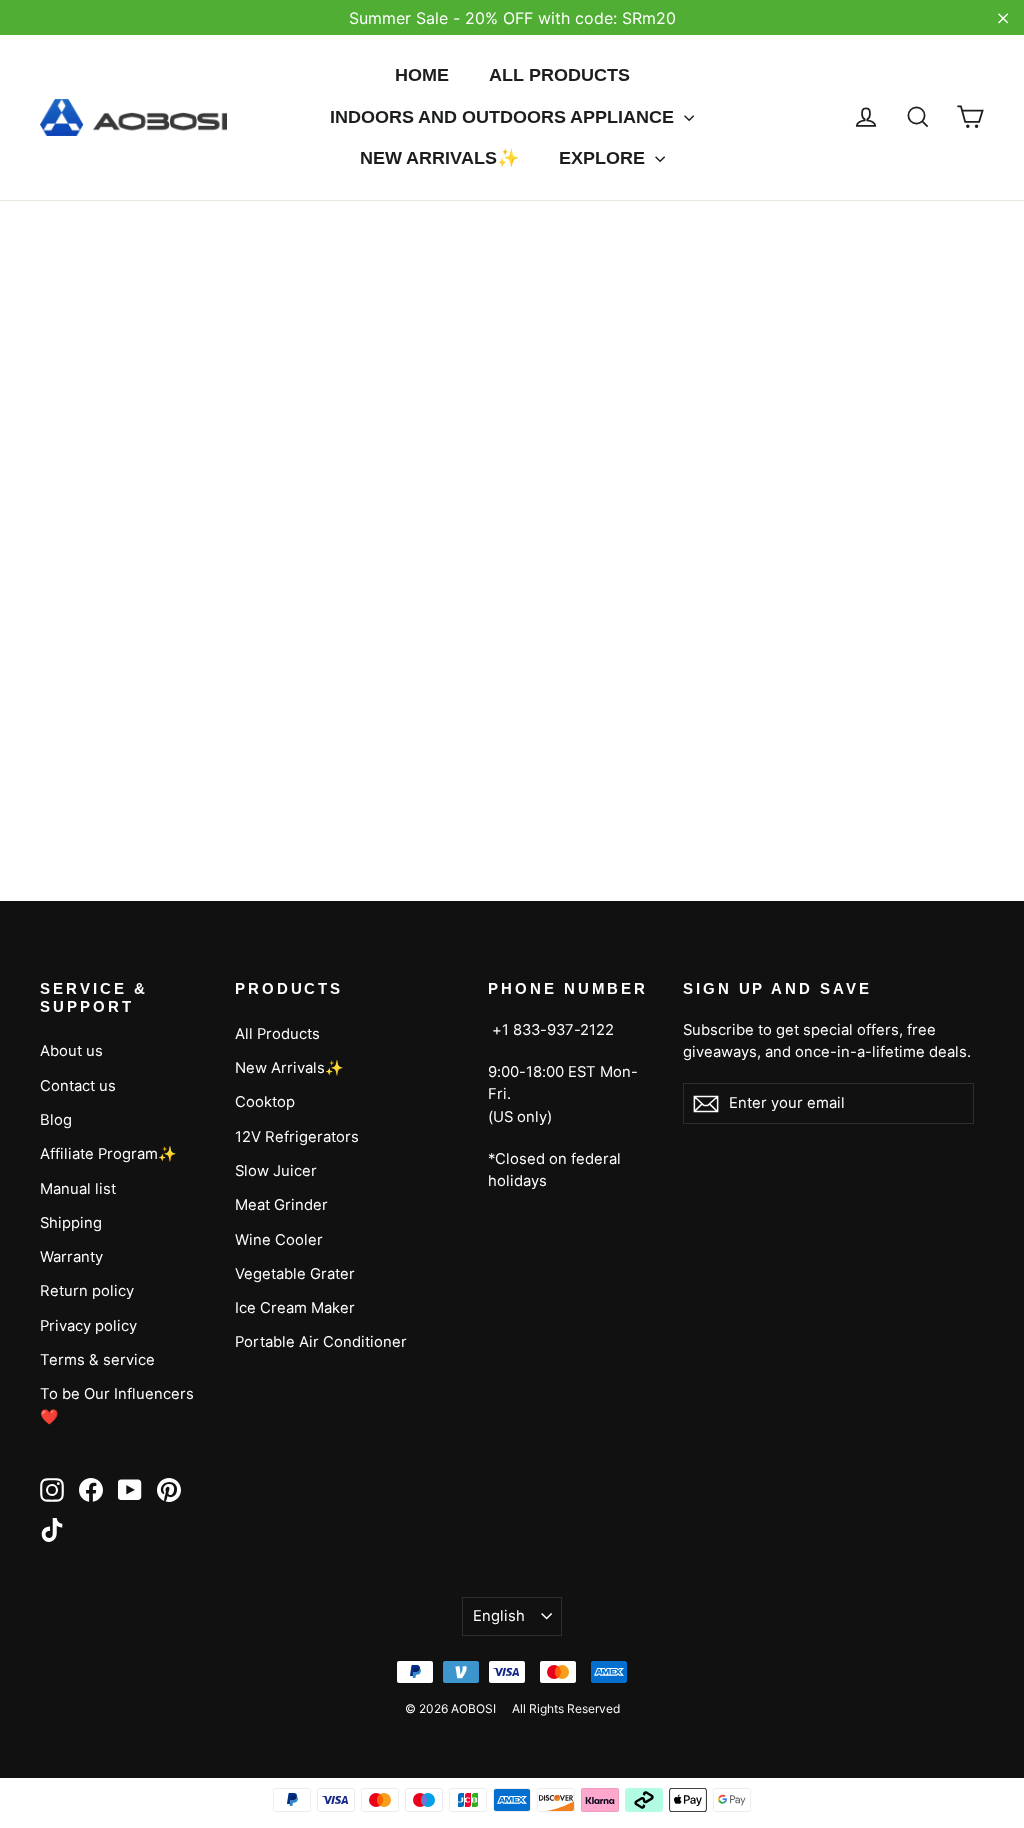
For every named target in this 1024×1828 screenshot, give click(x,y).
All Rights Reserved (566, 1708)
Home (422, 75)
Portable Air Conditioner (321, 1342)
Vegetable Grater (295, 1274)
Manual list (78, 1189)
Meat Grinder (281, 1205)
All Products (559, 75)
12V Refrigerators (297, 1137)
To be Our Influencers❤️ (117, 1405)
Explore (604, 158)
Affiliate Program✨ (108, 1154)
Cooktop (265, 1102)
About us (71, 1051)
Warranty (71, 1257)
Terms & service (97, 1360)
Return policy (87, 1291)
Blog (56, 1120)
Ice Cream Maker (295, 1308)
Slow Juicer (276, 1171)
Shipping (71, 1223)
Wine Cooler (279, 1240)
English (499, 1616)
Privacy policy (88, 1326)
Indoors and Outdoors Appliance (504, 117)
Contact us (78, 1086)
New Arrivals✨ (439, 158)
